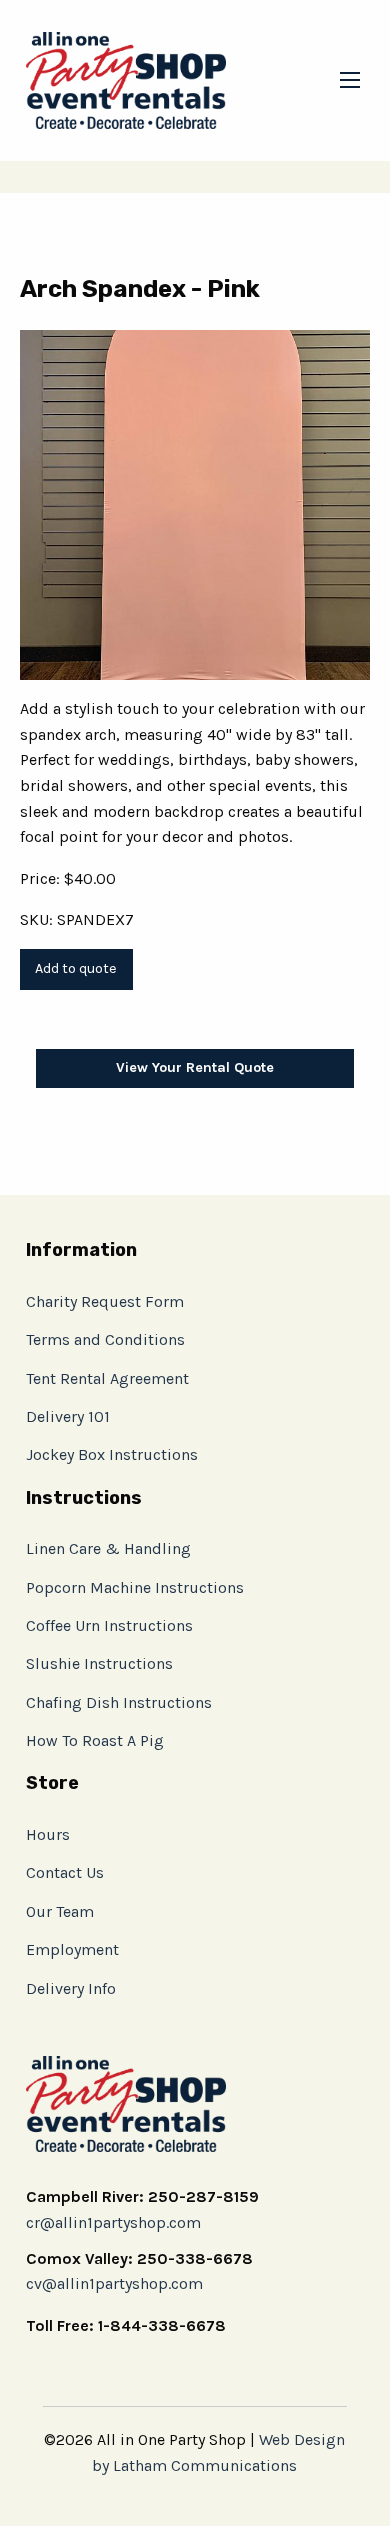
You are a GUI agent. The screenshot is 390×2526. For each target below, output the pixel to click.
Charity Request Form (105, 1301)
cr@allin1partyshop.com (113, 2222)
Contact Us (65, 1872)
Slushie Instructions (99, 1663)
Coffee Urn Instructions (109, 1625)
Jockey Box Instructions (112, 1454)
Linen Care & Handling (108, 1548)
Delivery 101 (68, 1416)
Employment (72, 1949)
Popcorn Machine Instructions (135, 1587)
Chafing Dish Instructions (119, 1702)
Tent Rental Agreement (107, 1378)
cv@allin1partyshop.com (114, 2283)
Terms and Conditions (105, 1339)
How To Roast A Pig (95, 1740)
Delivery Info (71, 1988)
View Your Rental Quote (195, 1067)
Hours (48, 1834)
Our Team (60, 1911)
